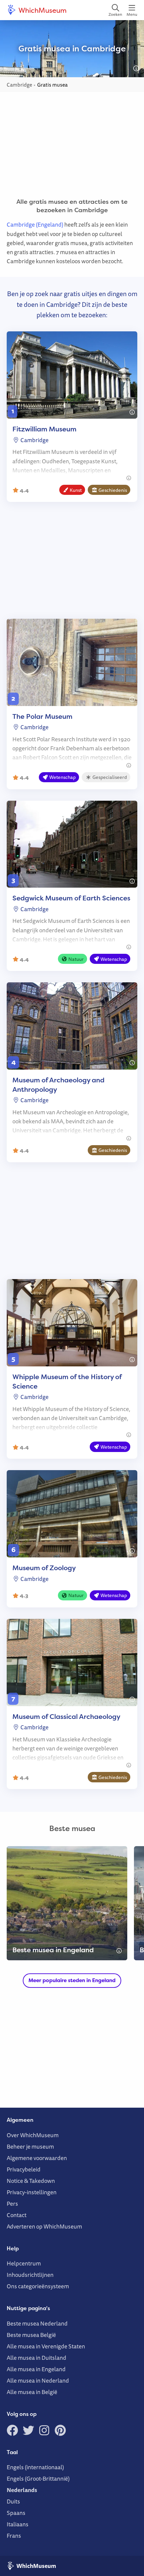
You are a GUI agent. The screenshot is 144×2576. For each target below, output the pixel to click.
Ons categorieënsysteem (38, 2286)
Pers (12, 2204)
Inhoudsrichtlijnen (30, 2275)
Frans (14, 2536)
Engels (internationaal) (35, 2467)
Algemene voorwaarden (37, 2158)
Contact (17, 2215)
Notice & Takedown (31, 2181)
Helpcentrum (24, 2263)
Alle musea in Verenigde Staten (46, 2346)
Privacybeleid (24, 2169)
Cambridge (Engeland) (35, 224)
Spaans (16, 2513)
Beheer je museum (30, 2146)
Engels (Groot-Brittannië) (38, 2478)
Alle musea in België (32, 2392)
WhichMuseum (42, 10)
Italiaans (18, 2524)
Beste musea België (31, 2335)
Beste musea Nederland (37, 2323)
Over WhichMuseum (33, 2135)
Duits (13, 2501)
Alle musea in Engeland (36, 2369)
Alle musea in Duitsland (37, 2358)
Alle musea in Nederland (38, 2380)
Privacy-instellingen (32, 2192)
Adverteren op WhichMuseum (44, 2226)
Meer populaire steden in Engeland (72, 1980)
